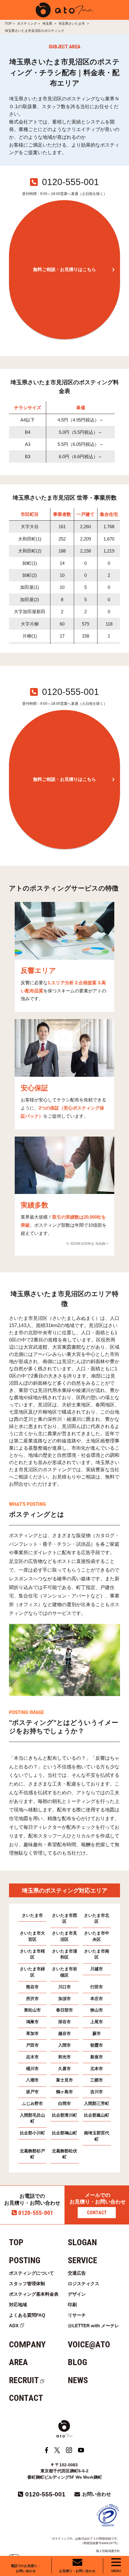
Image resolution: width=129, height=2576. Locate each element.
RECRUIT (24, 2380)
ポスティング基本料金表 (34, 2294)
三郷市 (97, 2080)
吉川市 (97, 2092)
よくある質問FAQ (27, 2315)
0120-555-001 (36, 2213)
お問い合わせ (97, 2494)
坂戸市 (32, 2092)
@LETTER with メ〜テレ (93, 2326)
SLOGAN (82, 2242)
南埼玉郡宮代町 (97, 2136)
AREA (18, 2362)
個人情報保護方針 (108, 2551)
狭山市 (97, 2010)
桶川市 (32, 2069)
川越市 (97, 1969)
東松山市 (32, 2010)
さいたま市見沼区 (64, 1936)
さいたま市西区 (64, 1919)
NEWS (78, 2380)
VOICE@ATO (89, 2345)
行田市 (97, 1987)
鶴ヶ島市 (64, 2092)
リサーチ (77, 2315)
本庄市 (97, 1999)
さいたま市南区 (97, 1954)
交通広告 (77, 2273)
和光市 (64, 2057)
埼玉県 (48, 23)
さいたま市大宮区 (32, 1936)
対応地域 (18, 2305)
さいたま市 (32, 1915)
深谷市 (64, 2022)
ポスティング (27, 23)
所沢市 (32, 1999)
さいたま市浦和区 (64, 1954)
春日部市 (64, 2010)
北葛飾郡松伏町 (64, 2154)
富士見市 (64, 2080)
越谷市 (64, 2034)
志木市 (32, 2057)
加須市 (64, 1999)
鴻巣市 (32, 2022)
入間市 (64, 2045)
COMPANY (27, 2345)
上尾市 (97, 2022)
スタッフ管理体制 (27, 2284)
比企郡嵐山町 (97, 2115)
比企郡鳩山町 (64, 2133)
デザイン (77, 2294)
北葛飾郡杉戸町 (32, 2154)
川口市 (64, 1987)
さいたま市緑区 (32, 1972)
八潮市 (32, 2080)
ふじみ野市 (32, 2104)
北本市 (97, 2069)
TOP (8, 23)
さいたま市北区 (97, 1919)
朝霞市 (97, 2045)
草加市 (32, 2034)
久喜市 (64, 2069)
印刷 (72, 2305)
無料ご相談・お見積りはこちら (64, 269)
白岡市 (64, 2104)
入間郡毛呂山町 (32, 2118)
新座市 (97, 2057)
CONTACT (97, 2213)
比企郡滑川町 (64, 2115)
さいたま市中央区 (97, 1936)
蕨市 (97, 2034)
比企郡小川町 (32, 2133)
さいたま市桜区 (32, 1954)
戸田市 (32, 2045)
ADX (14, 2326)
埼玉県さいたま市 (72, 23)
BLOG (77, 2362)
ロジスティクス (84, 2284)
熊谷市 (32, 1987)
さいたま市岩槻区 (64, 1972)
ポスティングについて (31, 2273)
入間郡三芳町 (97, 2104)
